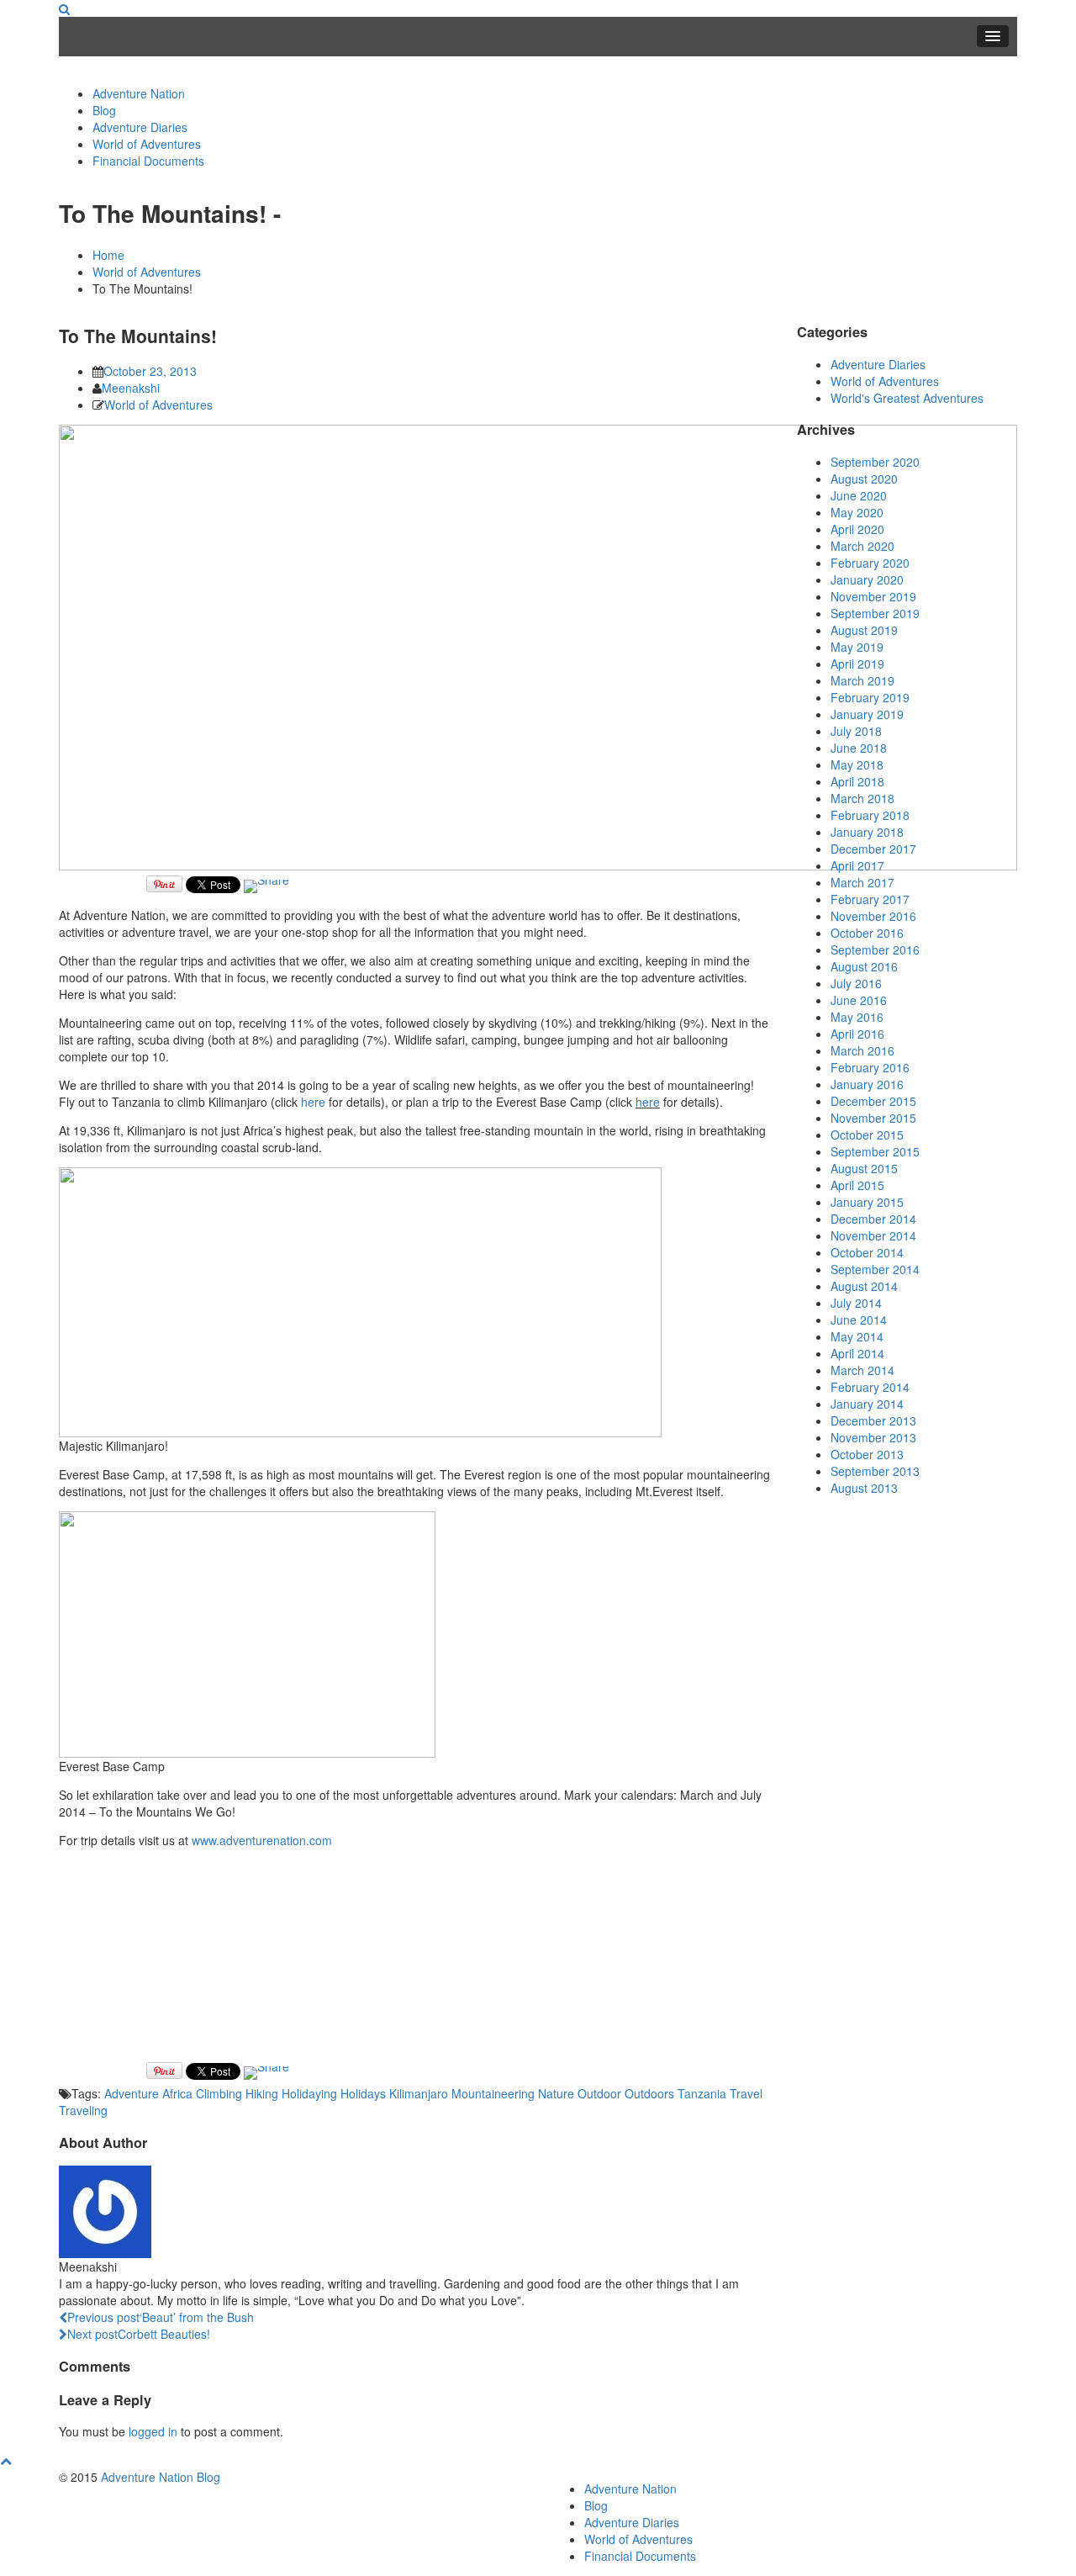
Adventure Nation (139, 93)
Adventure (132, 2093)
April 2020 (857, 529)
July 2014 (856, 1303)
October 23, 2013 (150, 371)
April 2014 (857, 1353)
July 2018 (856, 731)
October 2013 (867, 1454)
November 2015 (873, 1118)
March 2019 (862, 680)
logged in (153, 2431)
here (313, 1102)
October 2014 (867, 1252)
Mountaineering (493, 2093)
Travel (746, 2093)
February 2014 (870, 1387)
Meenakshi (131, 388)
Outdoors (649, 2093)
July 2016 (856, 983)
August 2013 (864, 1488)
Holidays (363, 2093)
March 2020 (862, 546)
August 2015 (864, 1168)
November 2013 (873, 1437)
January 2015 (867, 1202)
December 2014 (873, 1219)
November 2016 (873, 916)
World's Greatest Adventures (907, 398)
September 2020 (875, 462)
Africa (177, 2093)
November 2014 (873, 1235)
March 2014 (862, 1370)
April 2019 (857, 664)
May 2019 (857, 647)
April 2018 (857, 781)
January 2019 (867, 714)
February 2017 (870, 899)
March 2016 (862, 1050)
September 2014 (875, 1269)
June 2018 (859, 748)
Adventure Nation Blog (161, 2477)
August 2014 (864, 1286)
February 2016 (870, 1067)
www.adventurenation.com (262, 1840)
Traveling (83, 2110)
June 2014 (859, 1320)
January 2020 (867, 579)
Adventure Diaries (140, 127)
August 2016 (864, 966)
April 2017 (857, 865)
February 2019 (870, 697)
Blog (104, 110)
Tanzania (702, 2093)
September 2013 (875, 1471)
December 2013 (873, 1420)
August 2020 (864, 479)
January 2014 (867, 1404)
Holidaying (309, 2093)
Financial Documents (148, 161)
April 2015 (857, 1185)
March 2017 (862, 882)
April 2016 (857, 1034)
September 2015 (875, 1151)
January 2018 (867, 832)
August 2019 (864, 630)
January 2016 (867, 1084)
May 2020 (857, 512)
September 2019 (875, 613)
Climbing (219, 2093)
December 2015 (873, 1101)
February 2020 (870, 563)
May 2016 (857, 1017)
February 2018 (870, 815)
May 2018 (857, 764)
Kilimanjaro (419, 2093)
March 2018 (862, 798)
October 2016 (867, 933)
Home (108, 255)
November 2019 (873, 596)
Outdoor (599, 2093)
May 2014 (857, 1336)
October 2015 (867, 1135)
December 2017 (873, 849)
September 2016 (875, 949)
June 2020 (859, 495)
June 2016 (859, 1000)
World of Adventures (147, 144)
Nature (556, 2093)
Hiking (262, 2093)
